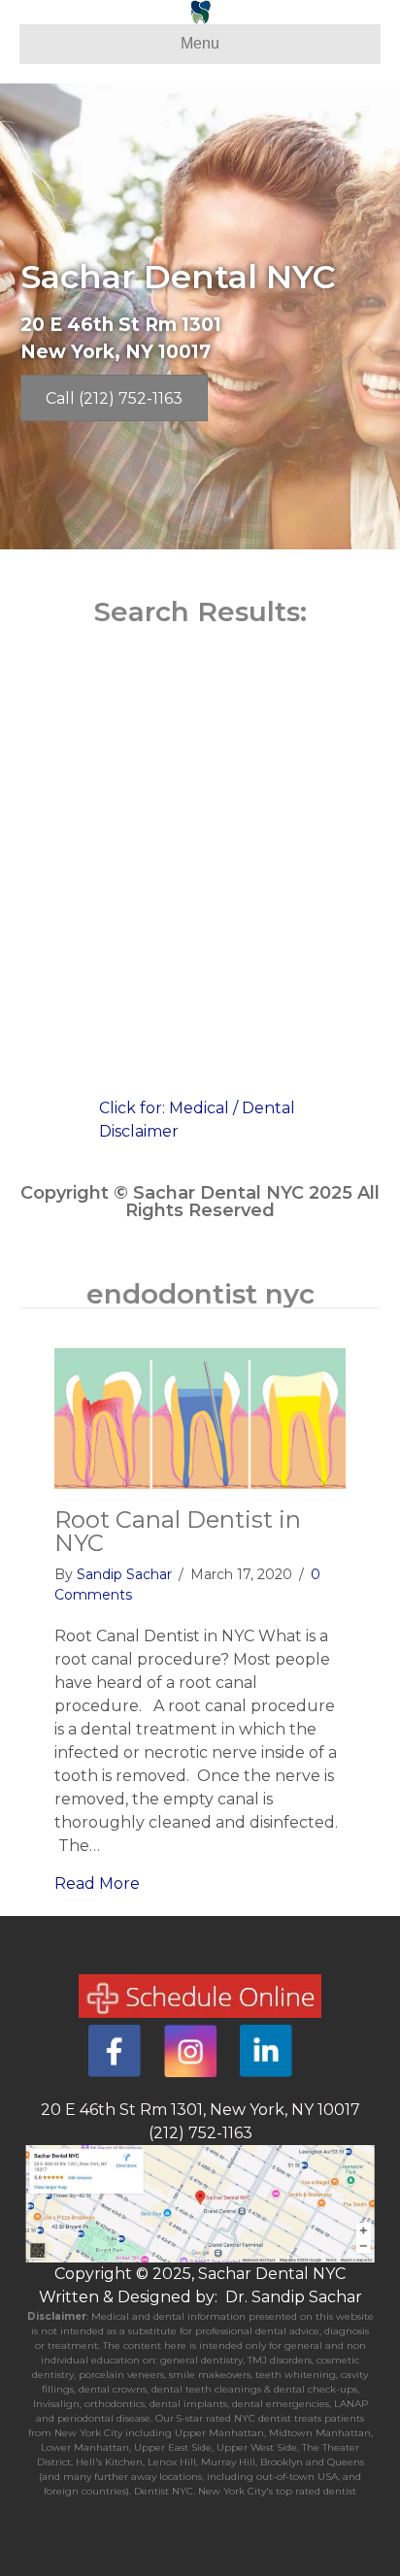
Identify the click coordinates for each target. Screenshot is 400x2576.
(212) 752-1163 (200, 2133)
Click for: (134, 1108)
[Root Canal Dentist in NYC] (200, 1418)
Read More (97, 1883)
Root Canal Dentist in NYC (178, 1531)
